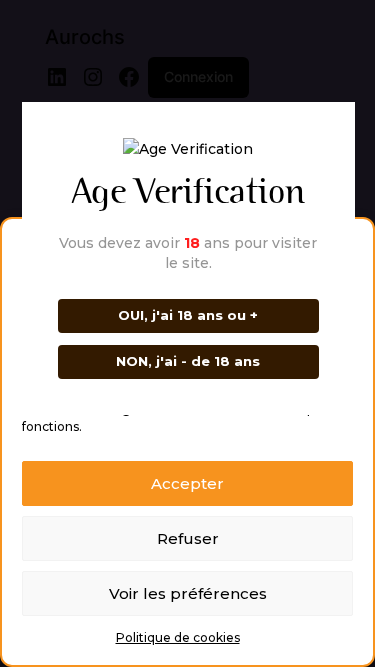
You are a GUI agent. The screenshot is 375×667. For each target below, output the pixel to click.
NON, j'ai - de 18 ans (188, 361)
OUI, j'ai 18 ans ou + (188, 315)
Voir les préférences (188, 593)
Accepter (187, 483)
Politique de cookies (178, 637)
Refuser (188, 538)
